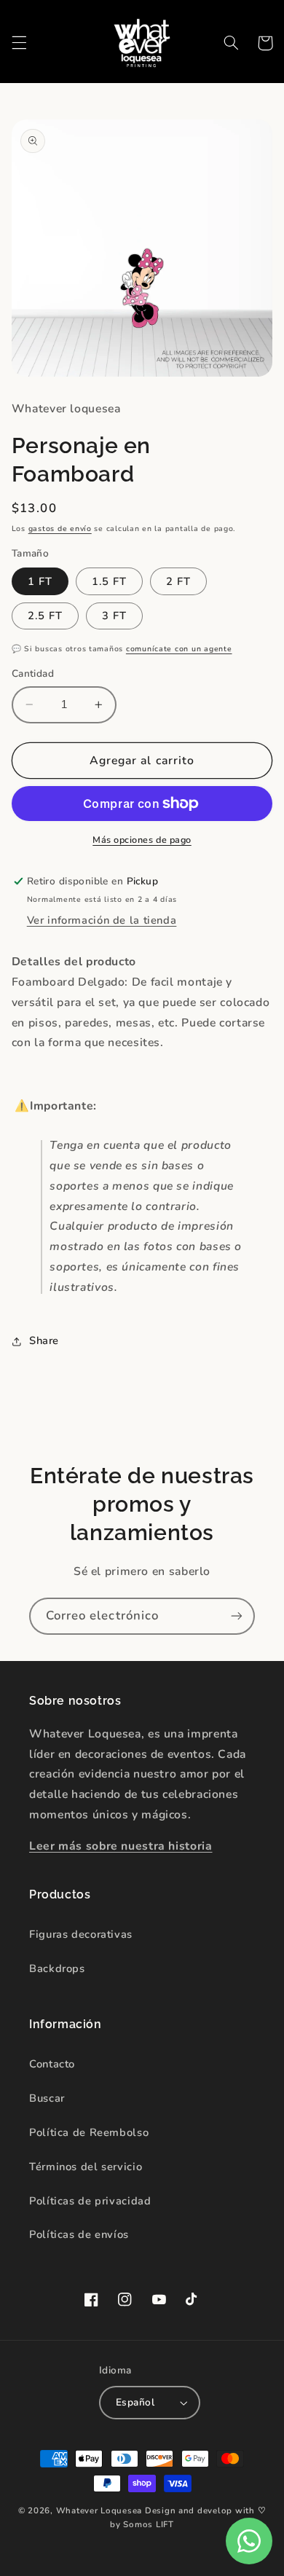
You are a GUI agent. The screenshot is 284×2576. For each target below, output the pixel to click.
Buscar (47, 2098)
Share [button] (44, 1340)
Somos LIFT (148, 2524)
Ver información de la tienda (102, 920)
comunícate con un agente (179, 649)
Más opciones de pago (142, 840)
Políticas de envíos (79, 2234)
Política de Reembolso (89, 2132)
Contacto (52, 2064)
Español (135, 2402)
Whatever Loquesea (99, 2510)
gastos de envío (60, 529)
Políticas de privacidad (90, 2201)
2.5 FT (45, 616)
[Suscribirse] (237, 1616)
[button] (19, 43)
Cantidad (33, 674)
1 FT (40, 581)
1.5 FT (109, 581)
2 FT (178, 581)
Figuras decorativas (81, 1934)
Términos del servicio (86, 2167)
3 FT (114, 616)
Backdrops (57, 1968)
